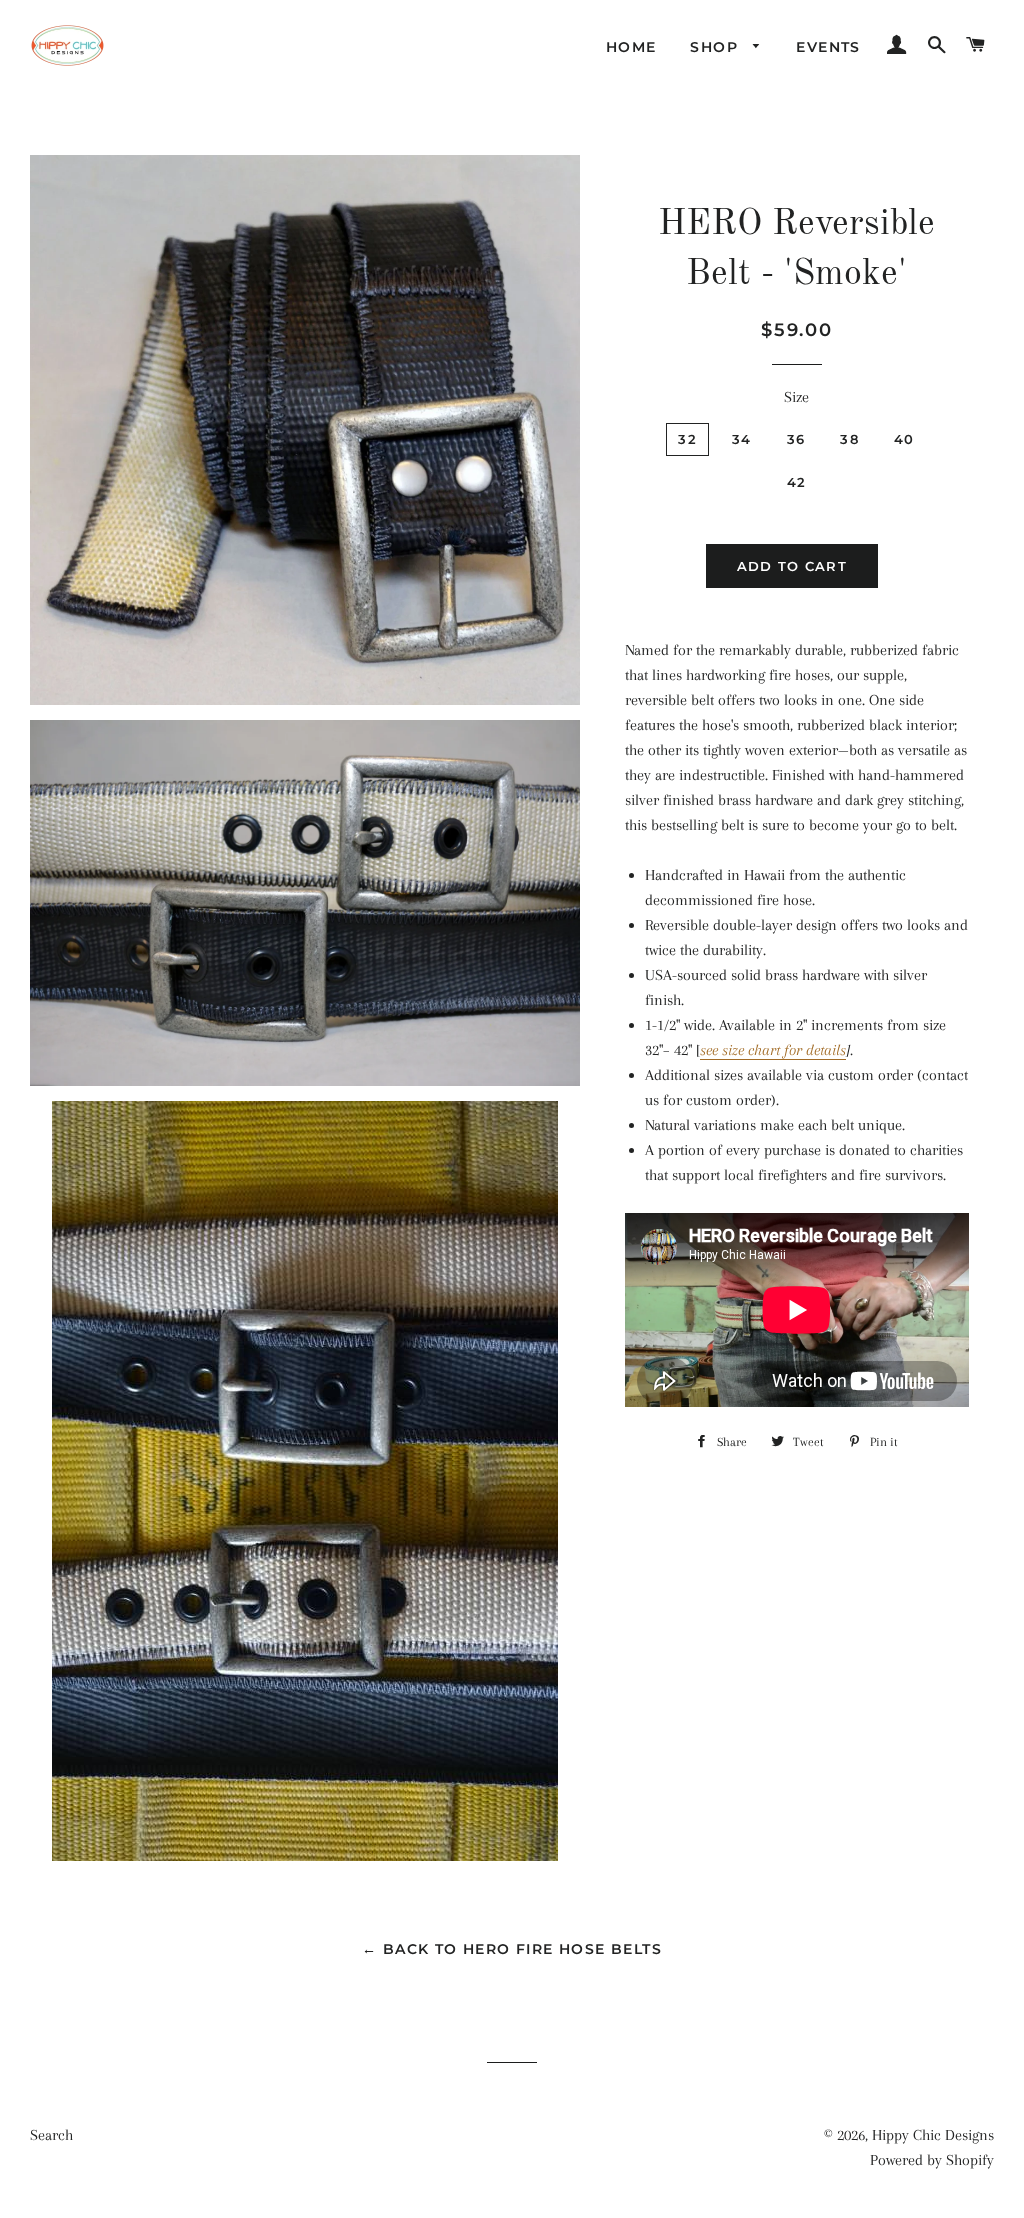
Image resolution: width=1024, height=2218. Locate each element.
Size (796, 397)
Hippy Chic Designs (933, 2135)
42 (797, 482)
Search (51, 2135)
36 (796, 439)
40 (904, 439)
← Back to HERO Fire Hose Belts (512, 1949)
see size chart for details (773, 1050)
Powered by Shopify (932, 2160)
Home (631, 47)
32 (687, 439)
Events (828, 47)
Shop (716, 47)
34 (742, 439)
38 (849, 439)
